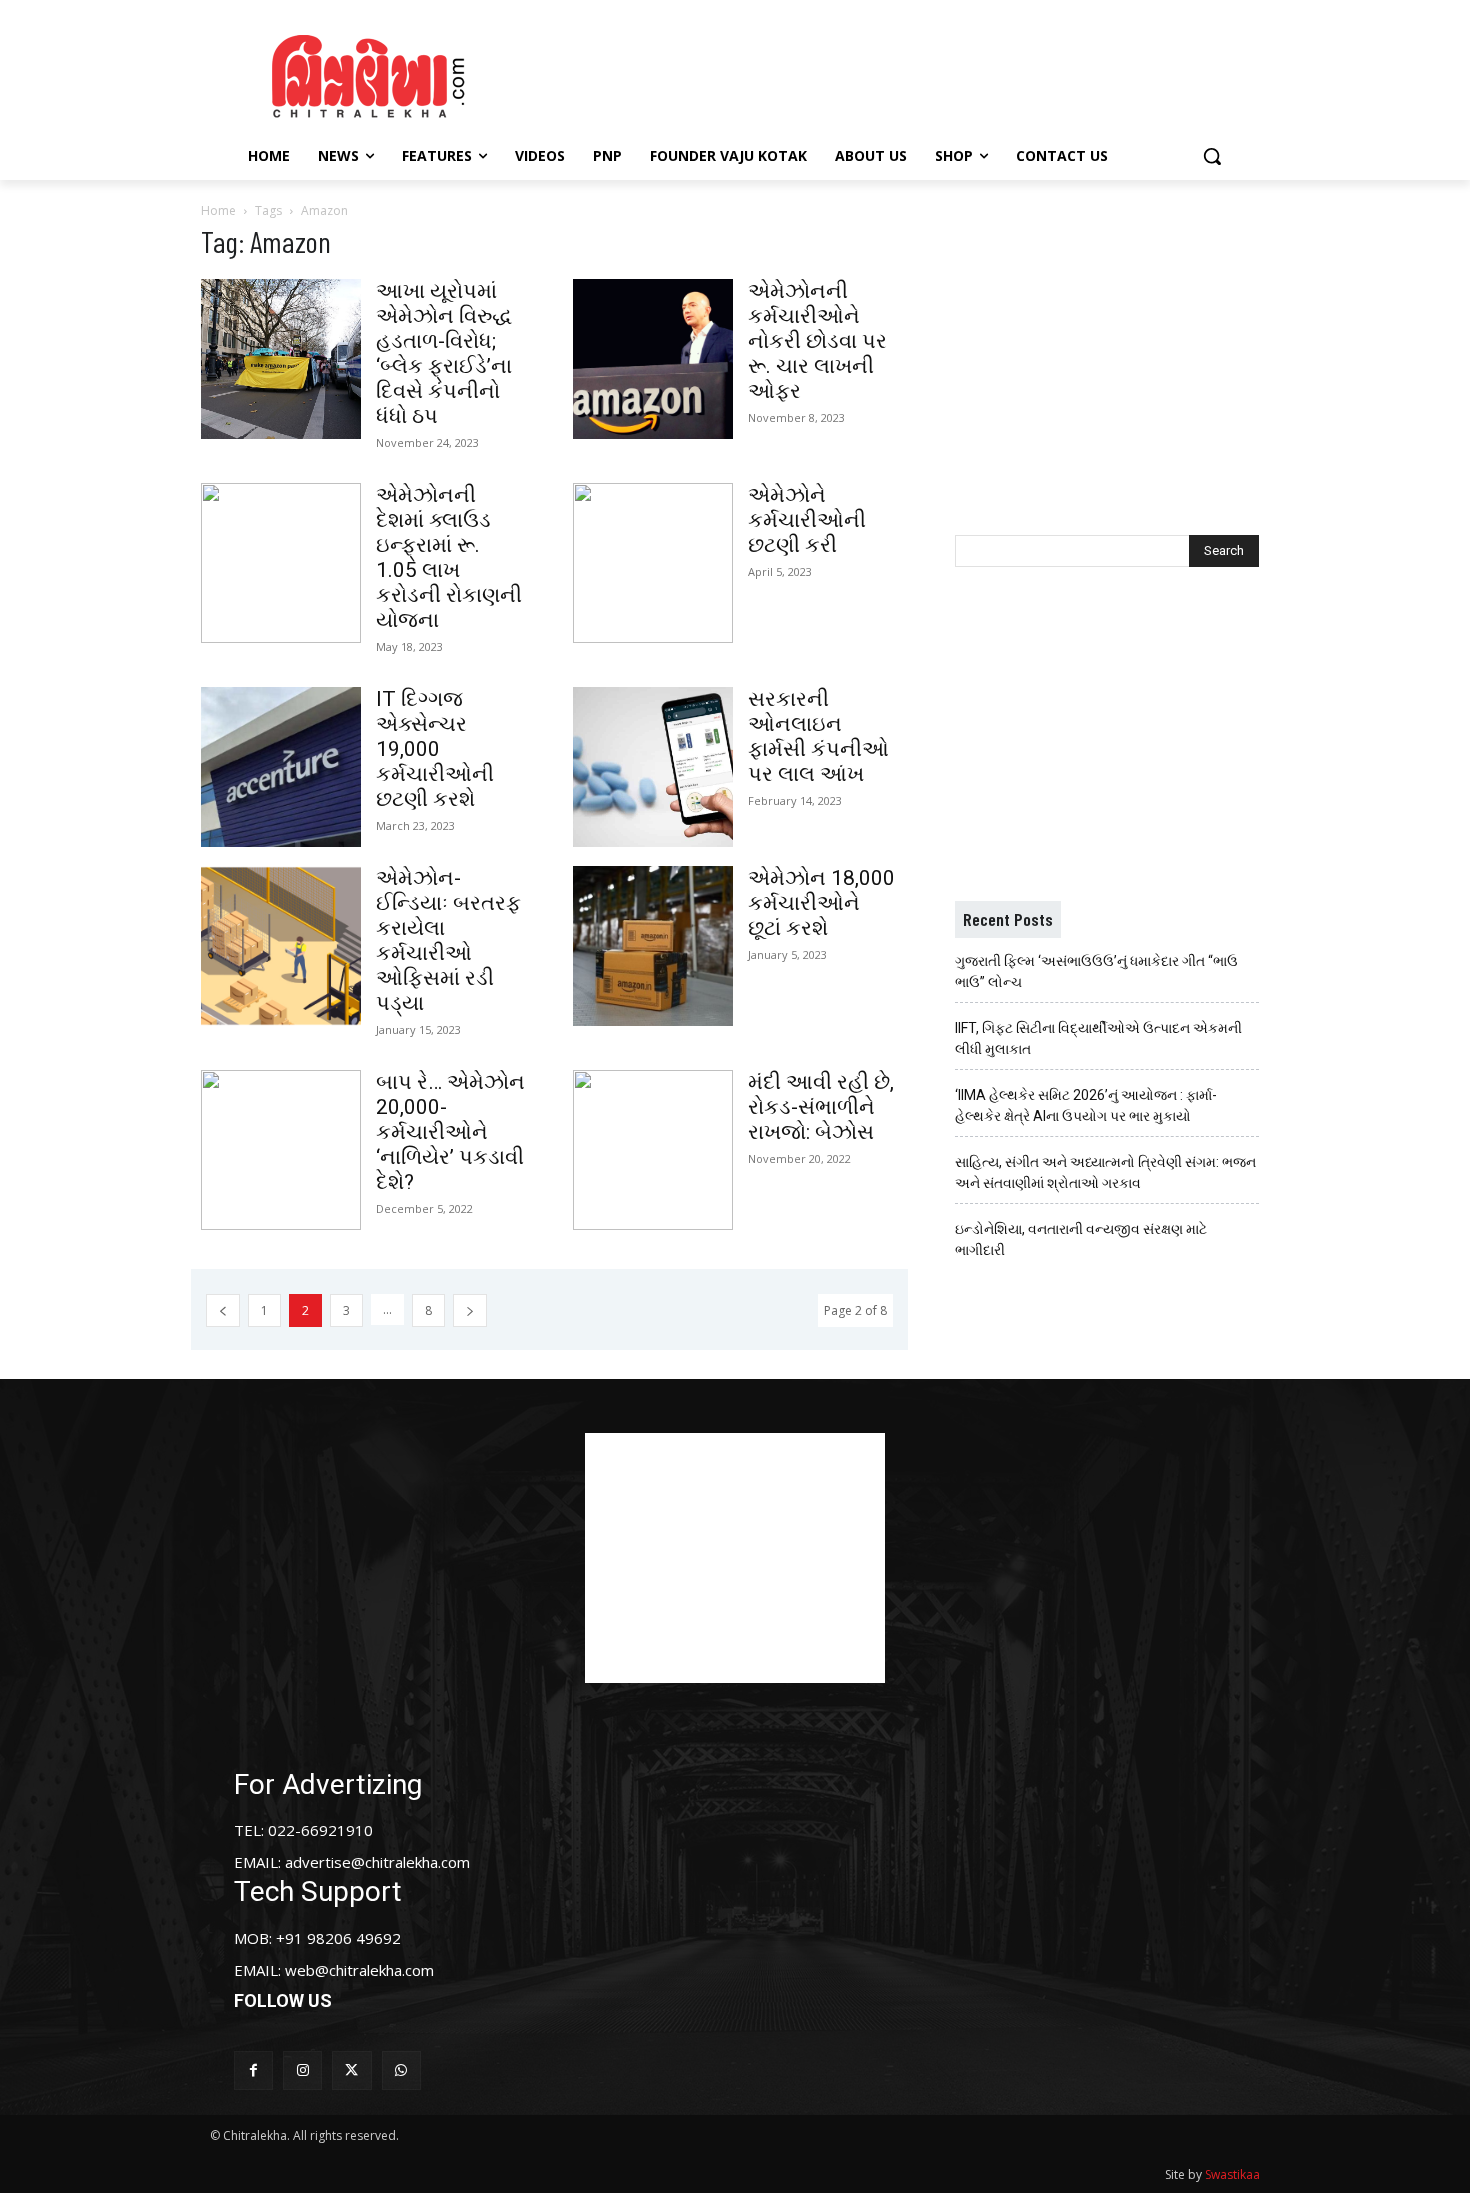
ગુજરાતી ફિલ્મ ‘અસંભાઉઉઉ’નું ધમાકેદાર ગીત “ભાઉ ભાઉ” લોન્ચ (1096, 971)
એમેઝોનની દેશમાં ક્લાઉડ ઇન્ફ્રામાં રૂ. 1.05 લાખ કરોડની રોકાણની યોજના (449, 557)
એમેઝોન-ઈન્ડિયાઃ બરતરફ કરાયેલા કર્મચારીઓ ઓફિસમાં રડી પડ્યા (448, 940)
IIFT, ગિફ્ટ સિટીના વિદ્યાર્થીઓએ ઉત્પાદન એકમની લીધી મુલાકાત (1098, 1038)
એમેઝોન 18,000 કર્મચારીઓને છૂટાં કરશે (821, 903)
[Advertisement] (904, 73)
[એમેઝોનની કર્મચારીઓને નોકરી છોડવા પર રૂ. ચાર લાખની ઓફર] (653, 359)
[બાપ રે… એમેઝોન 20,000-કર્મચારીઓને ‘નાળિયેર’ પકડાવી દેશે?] (281, 1150)
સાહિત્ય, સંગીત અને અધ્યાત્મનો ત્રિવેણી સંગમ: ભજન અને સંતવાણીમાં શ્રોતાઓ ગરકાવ (1105, 1172)
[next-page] (470, 1310)
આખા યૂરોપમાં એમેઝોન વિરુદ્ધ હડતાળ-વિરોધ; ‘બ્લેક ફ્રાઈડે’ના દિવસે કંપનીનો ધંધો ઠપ (444, 353)
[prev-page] (223, 1310)
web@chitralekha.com (359, 1970)
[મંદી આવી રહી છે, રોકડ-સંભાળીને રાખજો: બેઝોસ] (653, 1150)
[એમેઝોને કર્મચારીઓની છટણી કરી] (653, 563)
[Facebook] (253, 2070)
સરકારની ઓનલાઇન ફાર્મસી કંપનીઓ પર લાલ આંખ (818, 736)
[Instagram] (302, 2070)
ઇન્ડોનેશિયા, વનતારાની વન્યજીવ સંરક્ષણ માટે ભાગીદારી (1081, 1239)
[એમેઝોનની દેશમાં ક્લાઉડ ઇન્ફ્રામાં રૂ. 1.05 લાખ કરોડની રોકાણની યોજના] (281, 563)
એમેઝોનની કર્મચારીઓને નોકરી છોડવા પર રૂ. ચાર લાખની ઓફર (817, 341)
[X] (351, 2070)
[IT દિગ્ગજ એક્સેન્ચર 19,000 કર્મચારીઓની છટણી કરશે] (281, 767)
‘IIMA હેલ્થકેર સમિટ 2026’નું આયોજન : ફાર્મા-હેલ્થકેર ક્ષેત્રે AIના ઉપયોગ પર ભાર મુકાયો (1086, 1105)
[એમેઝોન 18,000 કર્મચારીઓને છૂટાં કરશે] (653, 946)
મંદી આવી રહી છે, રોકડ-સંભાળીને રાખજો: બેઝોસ (821, 1107)
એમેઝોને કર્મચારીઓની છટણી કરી (807, 520)
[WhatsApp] (401, 2070)
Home (218, 210)
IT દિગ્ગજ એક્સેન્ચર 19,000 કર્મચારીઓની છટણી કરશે (435, 749)
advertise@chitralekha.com (377, 1862)
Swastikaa (1232, 2174)
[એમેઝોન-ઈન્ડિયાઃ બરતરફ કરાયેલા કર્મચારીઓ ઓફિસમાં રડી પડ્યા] (281, 946)
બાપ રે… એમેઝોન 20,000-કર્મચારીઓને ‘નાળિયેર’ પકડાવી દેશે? (450, 1132)
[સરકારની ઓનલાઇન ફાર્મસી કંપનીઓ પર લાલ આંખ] (653, 767)
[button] (1212, 156)
